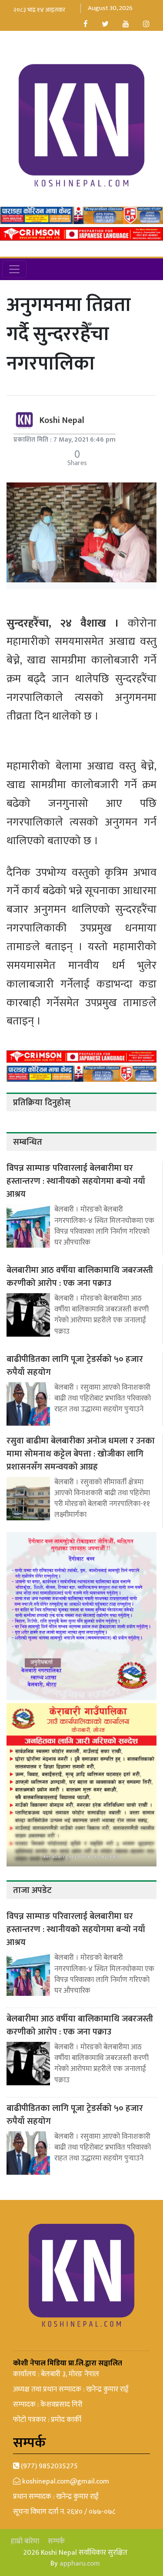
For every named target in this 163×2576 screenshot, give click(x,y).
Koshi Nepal (62, 420)
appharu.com (80, 2563)
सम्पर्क (56, 2541)
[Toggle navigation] (14, 269)
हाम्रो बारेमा (25, 2541)
